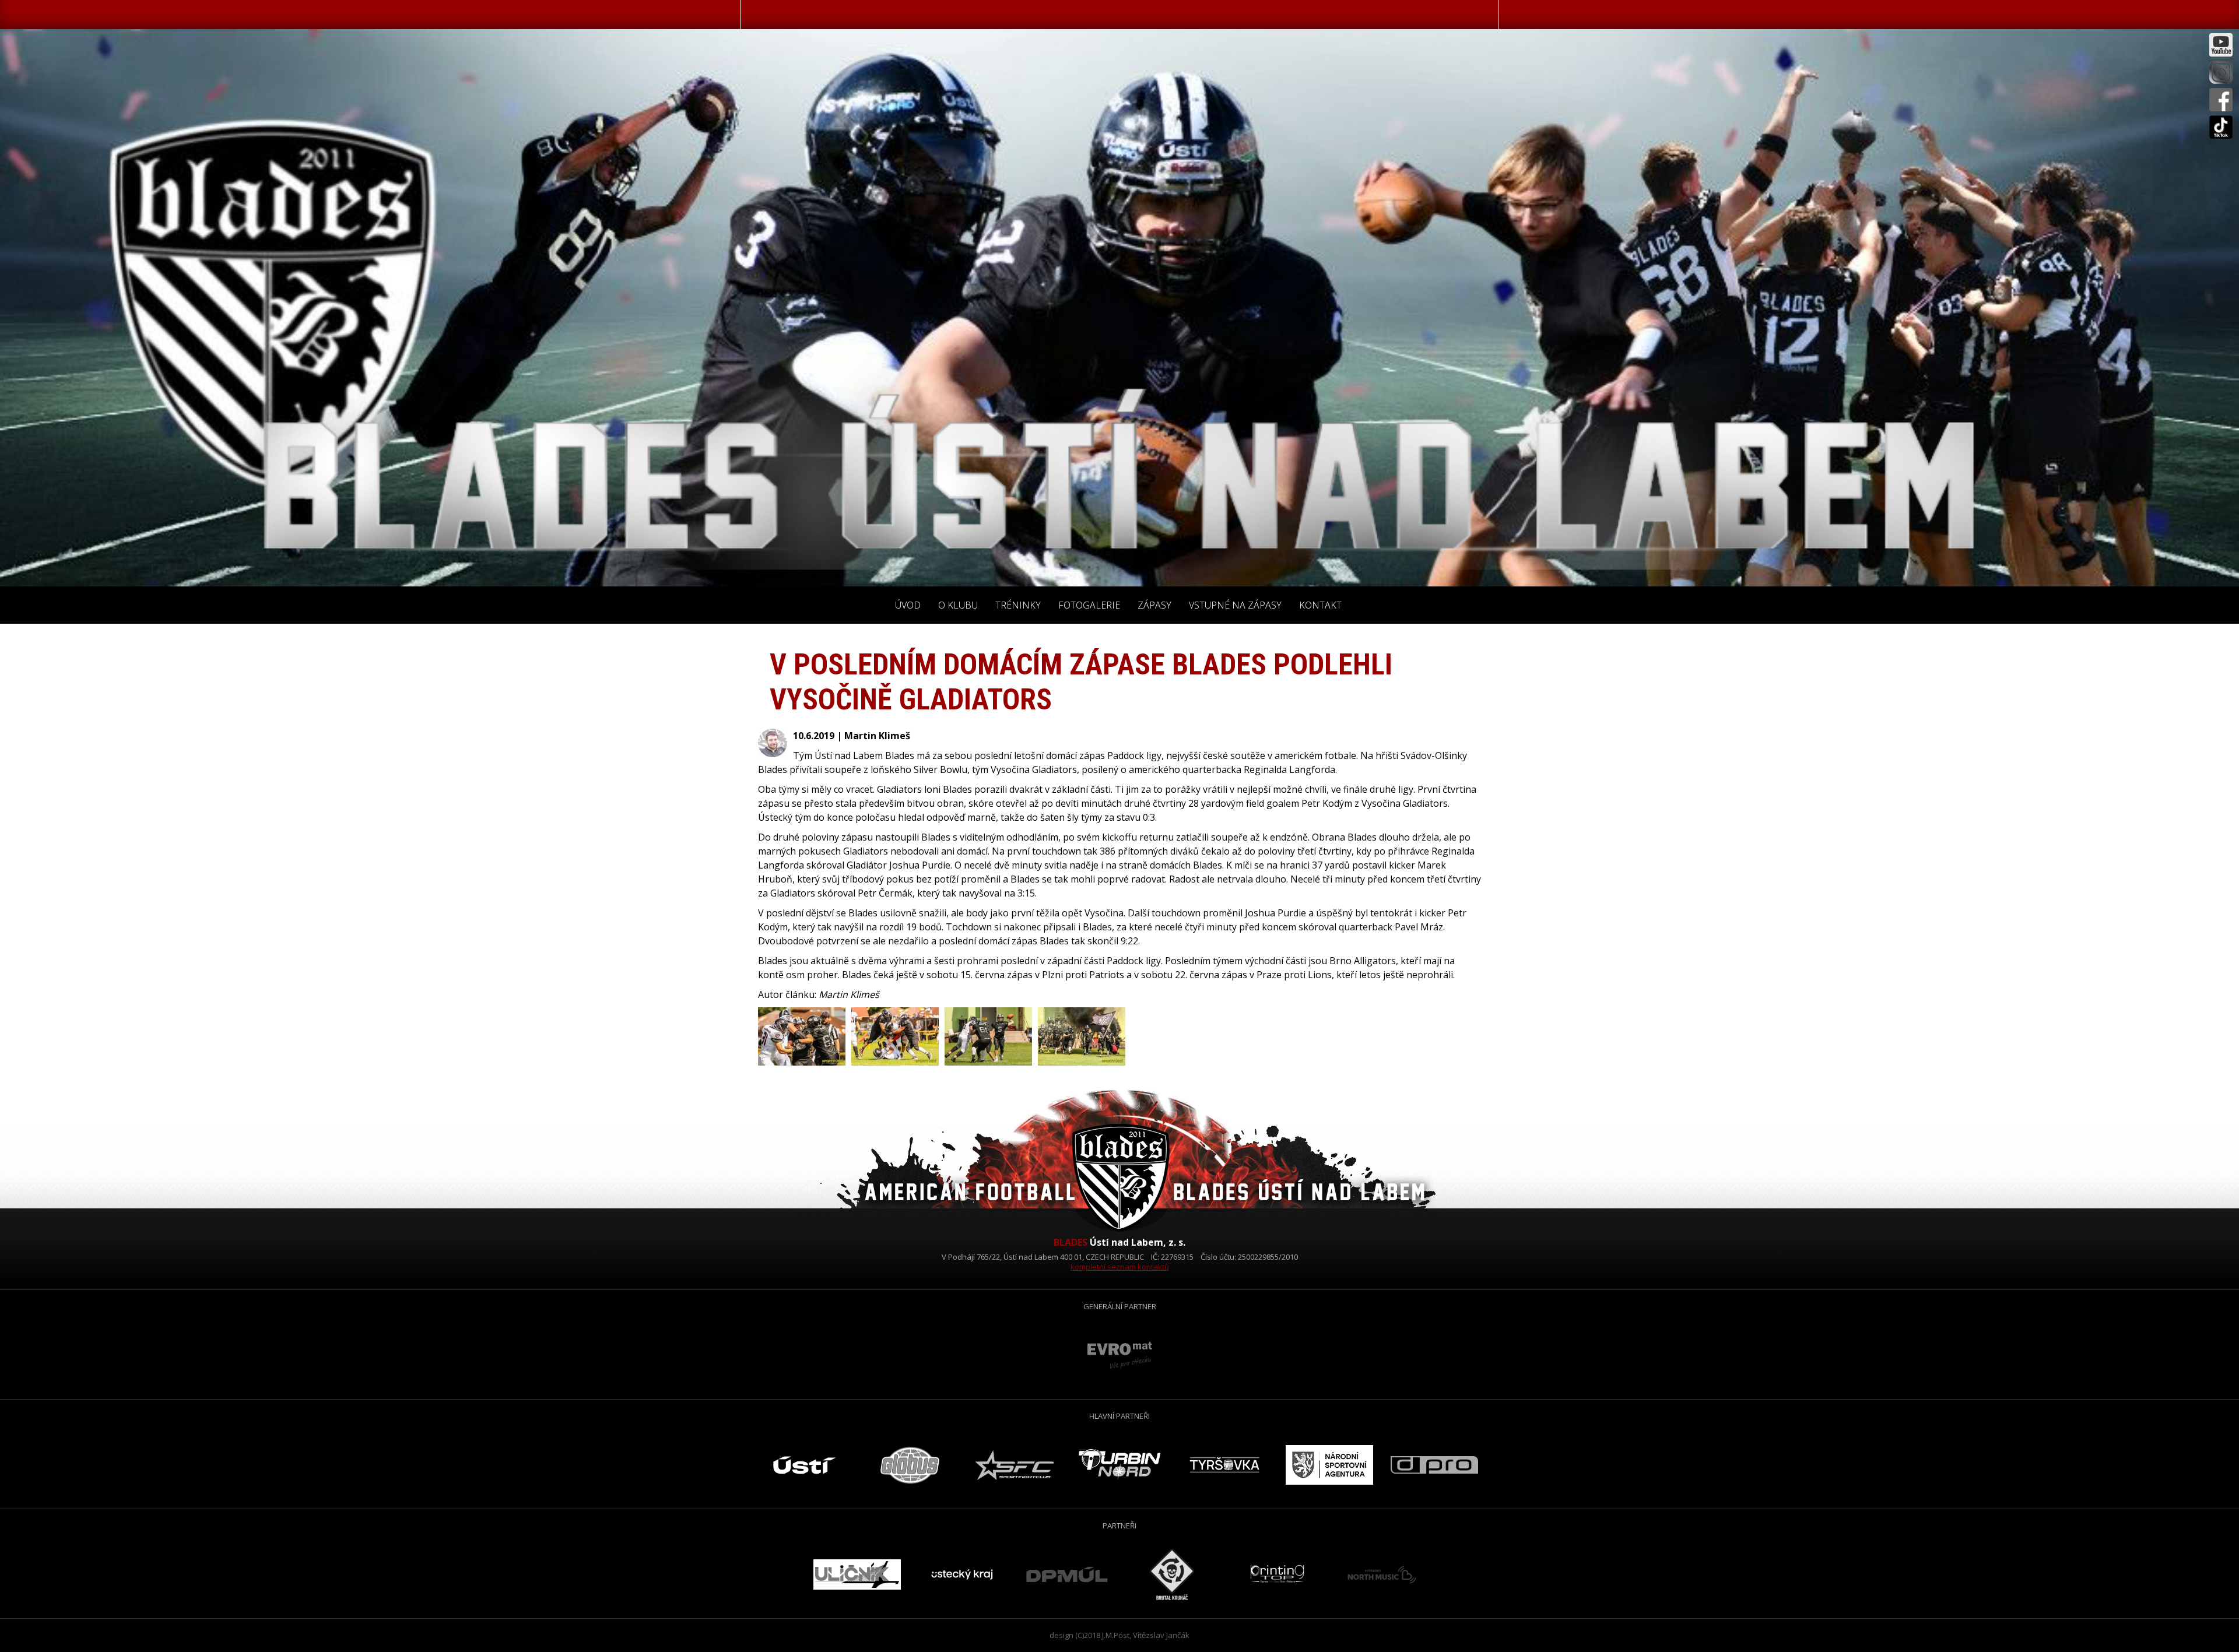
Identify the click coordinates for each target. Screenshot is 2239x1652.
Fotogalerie (1089, 605)
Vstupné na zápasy (1235, 605)
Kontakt (1320, 605)
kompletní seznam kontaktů (1120, 1267)
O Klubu (958, 605)
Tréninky (1018, 605)
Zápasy (1154, 605)
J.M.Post (1116, 1635)
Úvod (908, 605)
